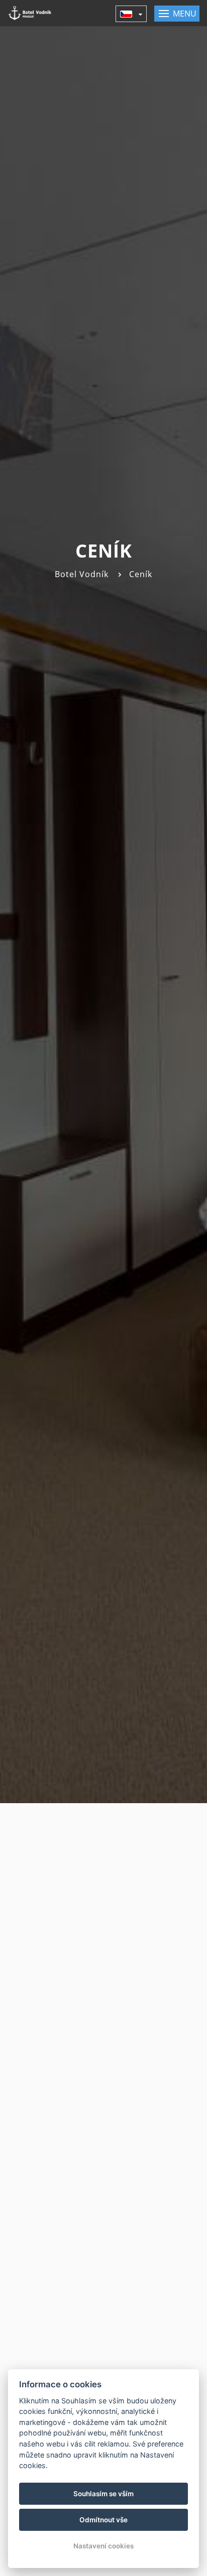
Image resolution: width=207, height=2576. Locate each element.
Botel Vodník (82, 574)
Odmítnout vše (103, 2520)
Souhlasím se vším (103, 2494)
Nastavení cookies (103, 2546)
